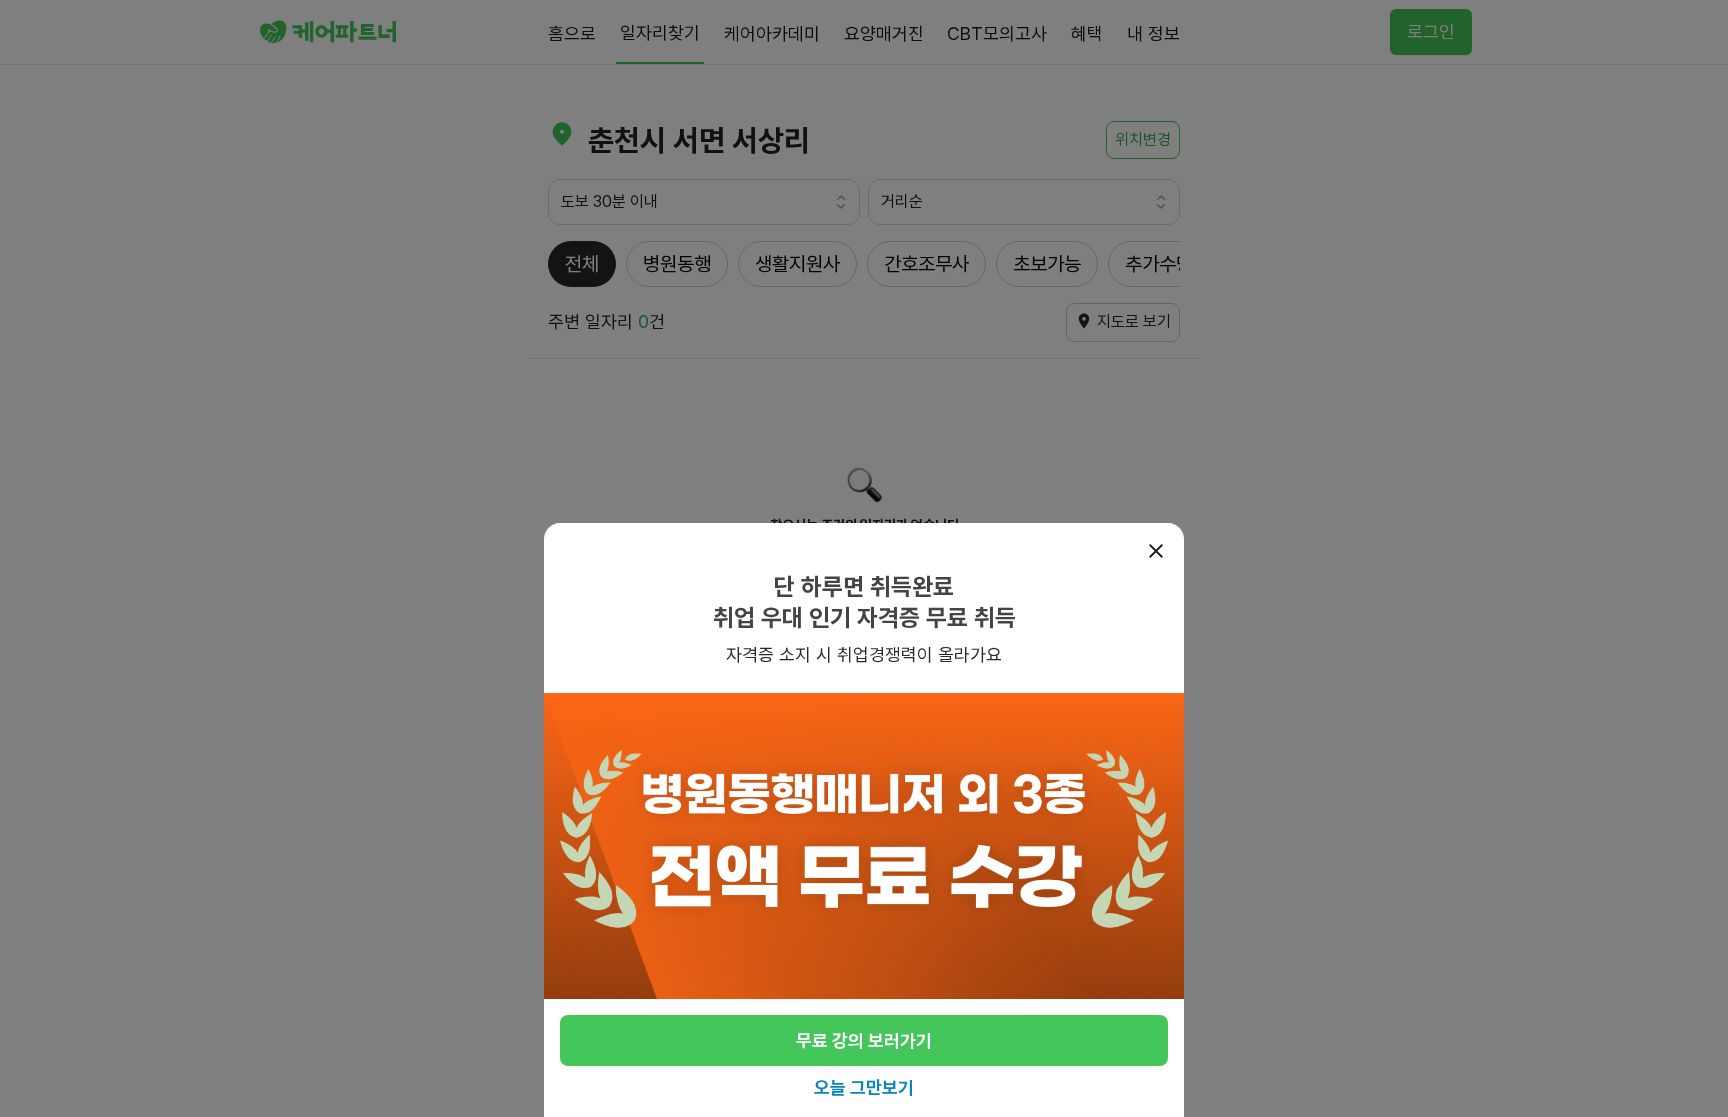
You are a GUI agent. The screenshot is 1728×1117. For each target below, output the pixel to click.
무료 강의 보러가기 (864, 1040)
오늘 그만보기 (864, 1087)
